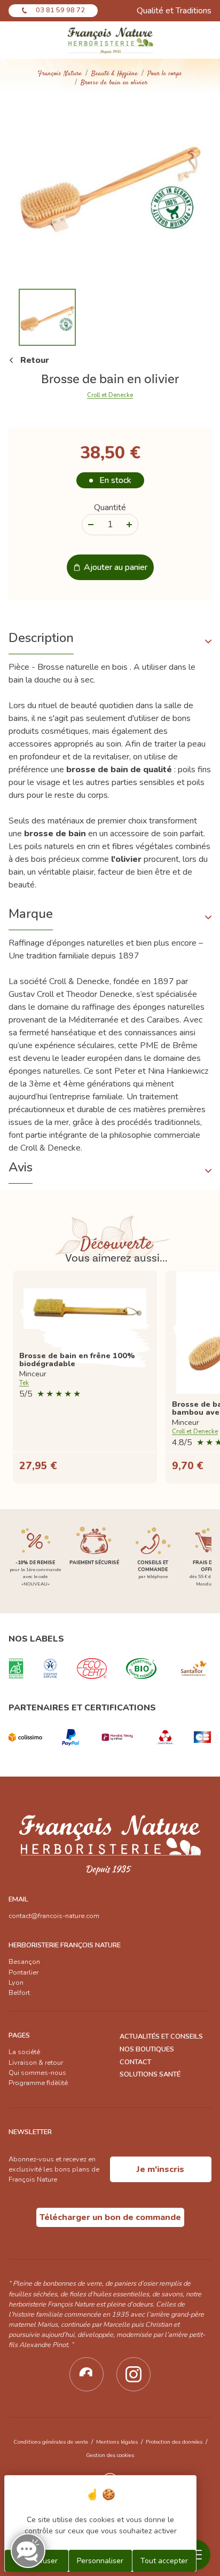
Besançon (24, 1962)
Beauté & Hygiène (115, 74)
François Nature (60, 74)
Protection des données (174, 2442)
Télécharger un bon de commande (110, 2217)
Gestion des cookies (110, 2455)
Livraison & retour (36, 2063)
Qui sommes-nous (37, 2073)
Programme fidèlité (38, 2083)
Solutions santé (150, 2074)
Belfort (19, 1993)
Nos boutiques (147, 2049)
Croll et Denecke (110, 395)
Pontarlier (23, 1972)
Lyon (16, 1983)
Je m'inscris (160, 2169)
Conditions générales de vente (51, 2442)
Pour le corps (165, 74)
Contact (135, 2062)
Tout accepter (164, 2561)
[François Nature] (110, 40)
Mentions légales (117, 2442)
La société (24, 2052)
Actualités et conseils (161, 2036)
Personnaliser (100, 2561)
